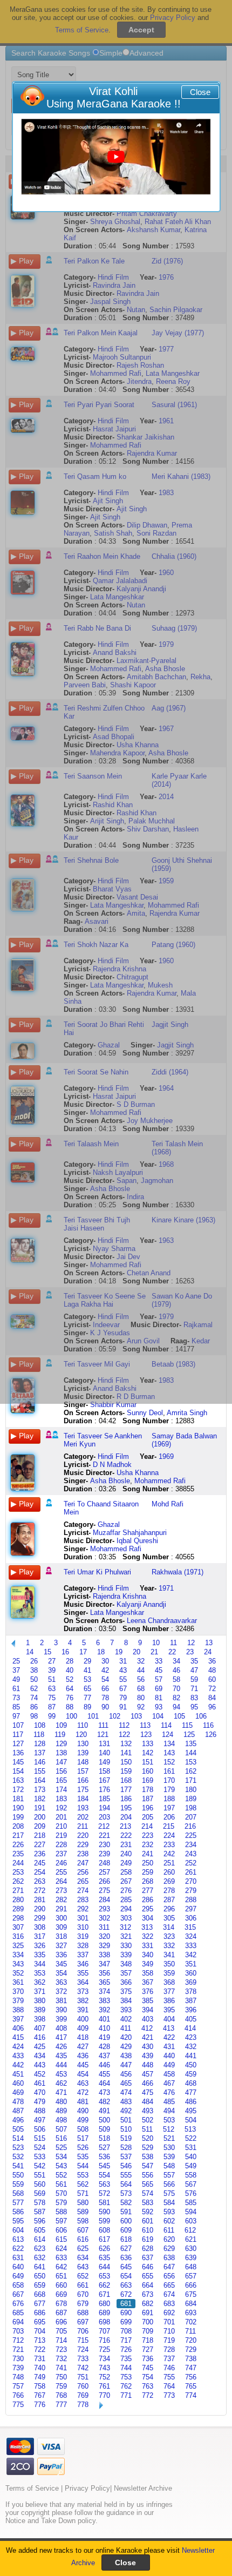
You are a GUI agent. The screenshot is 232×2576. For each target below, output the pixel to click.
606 (61, 2230)
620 (169, 2239)
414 (190, 2028)
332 (169, 1946)
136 (18, 1753)
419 (104, 2037)
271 (18, 1891)
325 (18, 1946)
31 (123, 1661)
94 (176, 1707)
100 (71, 1716)
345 (61, 1964)
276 (126, 1891)
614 (40, 2239)
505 (18, 2129)
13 (209, 1643)
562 (83, 2184)
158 (104, 1771)
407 (40, 2028)
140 (104, 1753)
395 (169, 2010)
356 (104, 1973)
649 (18, 2276)
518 (104, 2138)
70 (176, 1689)
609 (126, 2230)
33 (159, 1661)
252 (191, 1863)
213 (125, 1826)
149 (104, 1762)
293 (104, 1909)
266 (104, 1881)
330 (126, 1946)
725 (104, 2349)
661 (83, 2285)
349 (148, 1964)
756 (191, 2377)
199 (18, 1817)
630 (191, 2249)
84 (212, 1698)
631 (18, 2258)
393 (126, 2010)
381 (61, 2001)
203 (104, 1817)
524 (40, 2148)
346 (83, 1964)
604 (18, 2230)
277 (148, 1891)
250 (148, 1863)
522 (191, 2138)
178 (148, 1790)
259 (148, 1872)
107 (18, 1725)
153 (191, 1762)
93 (159, 1707)
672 (126, 2294)
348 (126, 1964)
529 (148, 2148)
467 (169, 2083)
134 (169, 1744)
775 (18, 2405)
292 (83, 1909)
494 (169, 2111)
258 (126, 1872)
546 (126, 2166)
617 (104, 2239)
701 (169, 2322)
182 (40, 1799)
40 (70, 1670)
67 (123, 1689)
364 (83, 1982)
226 (18, 1845)
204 (126, 1817)
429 (126, 2047)
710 (169, 2331)
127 (18, 1744)
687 (61, 2313)
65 (87, 1689)
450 (191, 2065)
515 (40, 2138)
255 (61, 1872)
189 (191, 1799)
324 (191, 1936)
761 (104, 2386)
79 (123, 1698)
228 (61, 1845)
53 (87, 1679)
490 (83, 2111)
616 (83, 2239)
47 (194, 1670)
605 (40, 2230)
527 (104, 2148)
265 (83, 1881)
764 (169, 2386)
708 (126, 2331)
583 (148, 2203)
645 (126, 2267)
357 (126, 1973)
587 (40, 2212)
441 (191, 2056)
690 (126, 2313)
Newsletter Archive (143, 2488)
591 (126, 2212)
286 (148, 1900)
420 (126, 2037)
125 (189, 1735)
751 (83, 2377)
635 (104, 2258)
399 (61, 2019)
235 (18, 1854)
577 (18, 2203)
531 (191, 2148)
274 (83, 1891)
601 (148, 2221)
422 (169, 2037)
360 (191, 1973)
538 (148, 2157)
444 (61, 2065)
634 (83, 2258)
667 (18, 2294)
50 (34, 1679)
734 (104, 2359)
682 (148, 2304)
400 (83, 2019)
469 (18, 2092)
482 (104, 2102)
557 (169, 2175)
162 (191, 1771)
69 (159, 1689)
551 (40, 2175)
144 (191, 1753)
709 (148, 2331)
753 (126, 2377)
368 (169, 1982)
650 (40, 2276)
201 (61, 1817)
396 (191, 2010)
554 (104, 2175)
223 (148, 1835)
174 (61, 1790)
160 (148, 1771)
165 (61, 1780)
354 (61, 1973)
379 (18, 2001)
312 (125, 1927)
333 (191, 1946)
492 (126, 2111)
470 (40, 2092)
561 (61, 2184)
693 (191, 2313)
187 (148, 1799)
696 (61, 2322)
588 (61, 2212)
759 (61, 2386)
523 (18, 2148)
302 (104, 1918)
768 (61, 2395)
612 (190, 2230)
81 (159, 1698)
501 (126, 2120)
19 (119, 1652)
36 (212, 1661)
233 (169, 1845)
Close (200, 92)
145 (18, 1762)
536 (104, 2157)
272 (40, 1891)
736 (148, 2359)
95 (194, 1707)
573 (126, 2193)
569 (40, 2193)
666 (191, 2285)
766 (18, 2395)
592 (148, 2212)
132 (126, 1744)
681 (126, 2304)
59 (194, 1679)
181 (18, 1799)
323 (169, 1936)
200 (40, 1817)
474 (126, 2092)
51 (52, 1679)
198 (191, 1808)
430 (148, 2047)
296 (169, 1909)
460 (18, 2083)
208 (18, 1826)
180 (191, 1790)
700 (148, 2322)
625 (83, 2249)
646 (148, 2267)
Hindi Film (113, 1456)
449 (169, 2065)
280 (18, 1900)
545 (104, 2166)
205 (148, 1817)
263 (40, 1881)
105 (179, 1716)
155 (40, 1771)
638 (169, 2258)
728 (169, 2349)
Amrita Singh (187, 1413)
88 (70, 1707)
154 (18, 1771)
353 (40, 1973)
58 (176, 1679)
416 (40, 2037)
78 (105, 1698)
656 (169, 2276)
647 (169, 2267)
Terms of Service (32, 2488)
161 (169, 1771)
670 (83, 2294)
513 (190, 2129)
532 (18, 2157)
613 (18, 2239)
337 (83, 1955)
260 (169, 1872)
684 (191, 2304)
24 (208, 1652)
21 (154, 1652)
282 (61, 1900)
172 (18, 1790)
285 (126, 1900)
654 (126, 2276)
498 (61, 2120)
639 (191, 2258)
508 (83, 2129)
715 (83, 2340)
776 (40, 2405)
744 (126, 2368)
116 (208, 1725)
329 (104, 1946)
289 (18, 1909)
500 (104, 2120)
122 (124, 1735)
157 (83, 1771)
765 (191, 2386)
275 (104, 1891)
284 (104, 1900)
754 (148, 2377)
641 (40, 2267)
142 (148, 1753)
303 (126, 1918)
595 (18, 2221)
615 (61, 2239)
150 (126, 1762)
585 (191, 2203)
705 (61, 2331)
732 (61, 2359)
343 (18, 1964)
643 (83, 2267)
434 (40, 2056)
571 (83, 2193)
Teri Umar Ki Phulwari (97, 1572)
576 (191, 2193)
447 (126, 2065)
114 (166, 1725)
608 (104, 2230)
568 (18, 2193)
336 (61, 1955)
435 (61, 2056)
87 (52, 1707)
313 (147, 1927)
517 (83, 2138)
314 (169, 1927)
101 (93, 1716)
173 (40, 1790)
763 (148, 2386)
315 (190, 1927)
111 (103, 1725)
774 (191, 2395)
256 (83, 1872)
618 (126, 2239)
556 (148, 2175)
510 (126, 2129)
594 (191, 2212)
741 (61, 2368)
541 (18, 2166)
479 (40, 2102)
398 (40, 2019)
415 (18, 2037)
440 (169, 2056)
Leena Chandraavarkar (162, 1621)
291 (61, 1909)
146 (40, 1762)
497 (40, 2120)
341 (169, 1955)
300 (61, 1918)
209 (40, 1826)
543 (61, 2166)
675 (191, 2294)
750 (61, 2377)
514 (18, 2138)
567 (191, 2184)
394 (148, 2010)
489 (61, 2111)
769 (83, 2395)
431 (169, 2047)
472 (83, 2092)
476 (169, 2092)
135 (191, 1744)
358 (148, 1973)
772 (148, 2395)
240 (126, 1854)
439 (148, 2056)
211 (83, 1826)
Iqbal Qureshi (137, 1541)
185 (104, 1799)
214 (147, 1826)
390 (61, 2010)
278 (169, 1891)
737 (169, 2359)
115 (187, 1725)
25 (16, 1661)
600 (126, 2221)
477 (191, 2092)
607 (83, 2230)
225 (191, 1835)
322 (148, 1936)
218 (40, 1835)
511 (147, 2129)
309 (61, 1927)
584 (169, 2203)
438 (126, 2056)
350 (169, 1964)
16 (65, 1652)
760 (83, 2386)
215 (169, 1826)
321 (126, 1936)
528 (126, 2148)
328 (83, 1946)
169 (148, 1780)
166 (83, 1780)
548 (169, 2166)
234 (191, 1845)
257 (104, 1872)
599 (104, 2221)
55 (123, 1679)
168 (126, 1780)
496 (18, 2120)
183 (61, 1799)
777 (61, 2405)
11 (173, 1643)
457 (148, 2074)
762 (126, 2386)
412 (147, 2028)
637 (148, 2258)
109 (61, 1725)
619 (148, 2239)
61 (16, 1689)
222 (126, 1835)
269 (169, 1881)
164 (40, 1780)
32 (141, 1661)
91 (123, 1707)
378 (191, 1992)
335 (40, 1955)
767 (40, 2395)
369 (191, 1982)
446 (104, 2065)
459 (191, 2074)
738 (191, 2359)
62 (34, 1689)
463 (83, 2083)
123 (146, 1735)
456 (126, 2074)
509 (104, 2129)
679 (83, 2304)
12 (191, 1643)
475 (148, 2092)
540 (191, 2157)
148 (83, 1762)
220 (83, 1835)
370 (18, 1992)
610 (148, 2230)
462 (61, 2083)
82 (176, 1698)
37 (16, 1670)
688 (83, 2313)
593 (169, 2212)
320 (104, 1936)
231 (126, 1845)
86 (34, 1707)
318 (61, 1936)
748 (18, 2377)
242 (169, 1854)
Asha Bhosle (110, 1481)
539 (169, 2157)
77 (87, 1698)
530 (169, 2148)
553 (83, 2175)
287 (169, 1900)
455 (104, 2074)
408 (61, 2028)
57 (159, 1679)
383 (104, 2001)
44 (141, 1670)
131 (104, 1744)
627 (126, 2249)
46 (176, 1670)
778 (83, 2405)
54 (105, 1679)
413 (169, 2028)
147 (61, 1762)
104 (158, 1716)
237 (61, 1854)
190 (18, 1808)
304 (148, 1918)
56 (141, 1679)
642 (61, 2267)
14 (30, 1652)
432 (191, 2047)
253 (18, 1872)
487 (18, 2111)
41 (87, 1670)
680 (104, 2304)
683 (169, 2304)
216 (190, 1826)
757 (18, 2386)
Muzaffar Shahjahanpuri (130, 1533)
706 (83, 2331)
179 (169, 1790)
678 (61, 2304)
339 (126, 1955)
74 (34, 1698)
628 (148, 2249)
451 (18, 2074)
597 (61, 2221)
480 (61, 2102)
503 (169, 2120)
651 (61, 2276)
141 (126, 1753)
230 (104, 1845)
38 (34, 1670)
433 (18, 2056)
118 (39, 1735)
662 (104, 2285)
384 (126, 2001)
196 (148, 1808)
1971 (166, 1588)
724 (83, 2349)
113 (145, 1725)
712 (18, 2340)
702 (191, 2322)
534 (61, 2157)
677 (40, 2304)
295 (148, 1909)
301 (83, 1918)
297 (191, 1909)
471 (61, 2092)
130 (83, 1744)
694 (18, 2322)
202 (83, 1817)
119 (60, 1735)
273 (61, 1891)
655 (148, 2276)
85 (16, 1707)
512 (169, 2129)
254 (40, 1872)
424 (18, 2047)
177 (126, 1790)
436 (83, 2056)
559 (18, 2184)
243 (191, 1854)
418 (83, 2037)
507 (61, 2129)
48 (212, 1670)
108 (40, 1725)
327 (61, 1946)
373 (83, 1992)
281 (40, 1900)
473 (104, 2092)
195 (126, 1808)
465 (126, 2083)
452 (40, 2074)
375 (126, 1992)
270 (191, 1881)
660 (61, 2285)
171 (191, 1780)
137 (40, 1753)
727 (148, 2349)
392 (104, 2010)
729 (191, 2349)
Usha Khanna (138, 1473)
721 (18, 2349)
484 (148, 2102)
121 (103, 1735)
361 (18, 1982)
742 (83, 2368)
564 (126, 2184)
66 (105, 1689)
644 (104, 2267)
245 (40, 1863)
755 (169, 2377)
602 (169, 2221)
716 (104, 2340)
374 (104, 1992)
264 (61, 1881)
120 (81, 1735)
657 (191, 2276)
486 (191, 2102)
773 (169, 2395)
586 (18, 2212)
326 (40, 1946)
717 (126, 2340)
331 (148, 1946)
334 (18, 1955)
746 (169, 2368)
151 (148, 1762)
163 (18, 1780)
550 (18, 2175)
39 (52, 1670)
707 (104, 2331)
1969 (166, 1456)
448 (148, 2065)
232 (148, 1845)
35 (194, 1661)
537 (126, 2157)
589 (83, 2212)
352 (18, 1973)
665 (169, 2285)
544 (83, 2166)
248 (104, 1863)
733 (83, 2359)
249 (126, 1863)
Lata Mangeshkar (117, 1612)
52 (70, 1679)
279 (191, 1891)
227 (40, 1845)
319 (83, 1936)
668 (40, 2294)
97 (16, 1716)
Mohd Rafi (168, 1504)
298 (18, 1918)
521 (169, 2138)
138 (61, 1753)
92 (141, 1707)
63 (52, 1689)
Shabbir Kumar (113, 1405)
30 (105, 1661)
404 (169, 2019)
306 (191, 1918)
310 (83, 1927)
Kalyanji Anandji (141, 1604)
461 (40, 2083)
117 (18, 1735)
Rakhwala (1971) (178, 1572)
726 (126, 2349)
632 (40, 2258)
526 (83, 2148)
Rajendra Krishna (120, 1596)
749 (40, 2377)
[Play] (116, 157)
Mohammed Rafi (160, 1481)
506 (40, 2129)
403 (148, 2019)
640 (18, 2267)
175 (83, 1790)
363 (61, 1982)
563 (104, 2184)
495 (191, 2111)
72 (212, 1689)
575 (169, 2193)
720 (191, 2340)
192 (61, 1808)
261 (191, 1872)
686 (40, 2313)
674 (169, 2294)
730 (18, 2359)
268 (148, 1881)
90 (105, 1707)
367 (148, 1982)
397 (18, 2019)
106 (201, 1716)
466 (148, 2083)
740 (40, 2368)
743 (104, 2368)
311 (104, 1927)
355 (83, 1973)
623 (40, 2249)
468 (191, 2083)
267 (126, 1881)
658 (18, 2285)
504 (191, 2120)
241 (148, 1854)
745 (148, 2368)
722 (40, 2349)
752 (104, 2377)
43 (123, 1670)
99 (52, 1716)
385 (148, 2001)
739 (18, 2368)
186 (126, 1799)
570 (61, 2193)
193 (83, 1808)
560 (40, 2184)
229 (83, 1845)
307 (18, 1927)
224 (169, 1835)
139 (83, 1753)
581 (104, 2203)
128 (40, 1744)
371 (40, 1992)
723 (61, 2349)
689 (104, 2313)
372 (61, 1992)
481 (83, 2102)
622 (18, 2249)
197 (169, 1808)
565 (148, 2184)
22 (172, 1652)
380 (40, 2001)
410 (104, 2028)
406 (18, 2028)
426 (61, 2047)
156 (61, 1771)
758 (40, 2386)
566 (169, 2184)
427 (83, 2047)
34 (176, 1661)
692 (169, 2313)
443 (40, 2065)
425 (40, 2047)
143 (169, 1753)
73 (16, 1698)
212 (104, 1826)
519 (126, 2138)
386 (169, 2001)
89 (87, 1707)
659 (40, 2285)
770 (104, 2395)
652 (83, 2276)
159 (126, 1771)
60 (212, 1679)
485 (169, 2102)
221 (104, 1835)
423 (191, 2037)
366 (126, 1982)
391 (83, 2010)
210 (61, 1826)
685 (18, 2313)
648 (191, 2267)
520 (148, 2138)
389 (40, 2010)
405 (191, 2019)
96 (212, 1707)
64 (70, 1689)
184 (83, 1799)
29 (87, 1661)
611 (169, 2230)
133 (148, 1744)
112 (124, 1725)
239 (104, 1854)
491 (104, 2111)
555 (126, 2175)
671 (104, 2294)
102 (115, 1716)
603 (191, 2221)
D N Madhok (112, 1465)
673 (148, 2294)
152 (169, 1762)
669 (61, 2294)
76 (70, 1698)
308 (40, 1927)
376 (148, 1992)
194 (104, 1808)
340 (148, 1955)
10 (156, 1643)
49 (16, 1679)
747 (191, 2368)
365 (104, 1982)
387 (191, 2001)
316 (18, 1936)
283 (83, 1900)
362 (40, 1982)
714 (61, 2340)
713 (40, 2340)
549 (191, 2166)
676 (18, 2304)
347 (104, 1964)
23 (190, 1652)
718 (148, 2340)
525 (61, 2148)
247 (83, 1863)
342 (191, 1955)
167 (104, 1780)
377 (169, 1992)
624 (61, 2249)
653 (104, 2276)
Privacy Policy (87, 2488)
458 (169, 2074)
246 (61, 1863)
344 (40, 1964)
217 (18, 1835)
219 (61, 1835)
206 (169, 1817)
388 (18, 2010)
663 (126, 2285)
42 (105, 1670)
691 (148, 2313)
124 (168, 1735)
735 (126, 2359)
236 (40, 1854)
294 (126, 1909)
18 (101, 1652)
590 (104, 2212)
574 (148, 2193)
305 (169, 1918)
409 (83, 2028)
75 (52, 1698)
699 (126, 2322)
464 (104, 2083)
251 (169, 1863)
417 (61, 2037)
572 (104, 2193)
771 (126, 2395)
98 (34, 1716)
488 (40, 2111)
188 (169, 1799)
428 (104, 2047)
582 (126, 2203)
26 (34, 1661)
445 (83, 2065)
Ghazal (109, 1524)
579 (61, 2203)
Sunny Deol (145, 1413)
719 (169, 2340)
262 (18, 1881)
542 (40, 2166)
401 (104, 2019)
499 (83, 2120)
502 (148, 2120)
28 (70, 1661)
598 (83, 2221)
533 (40, 2157)
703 (18, 2331)
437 (104, 2056)
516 (61, 2138)
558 (191, 2175)
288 (191, 1900)
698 (104, 2322)
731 (40, 2359)
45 (159, 1670)
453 (61, 2074)
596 (40, 2221)
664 (148, 2285)
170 (169, 1780)
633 (61, 2258)
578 (40, 2203)
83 (194, 1698)
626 (104, 2249)
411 (126, 2028)
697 (83, 2322)
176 (104, 1790)
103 (136, 1716)
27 (52, 1661)
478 (18, 2102)
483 (126, 2102)
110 (83, 1725)
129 (61, 1744)
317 (40, 1936)
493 (148, 2111)
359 (169, 1973)
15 (47, 1652)
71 (194, 1689)
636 (126, 2258)
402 (126, 2019)
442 (18, 2065)
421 (148, 2037)
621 (191, 2239)
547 (148, 2166)
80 (141, 1698)
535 (83, 2157)
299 (40, 1918)
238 (83, 1854)
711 (190, 2331)
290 (40, 1909)
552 (61, 2175)
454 (83, 2074)
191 (40, 1808)
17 (83, 1652)
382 (83, 2001)
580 (83, 2203)
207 (191, 1817)
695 (40, 2322)
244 (18, 1863)
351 (191, 1964)
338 (104, 1955)
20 (137, 1652)
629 (169, 2249)
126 (211, 1735)
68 (141, 1689)
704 (40, 2331)
